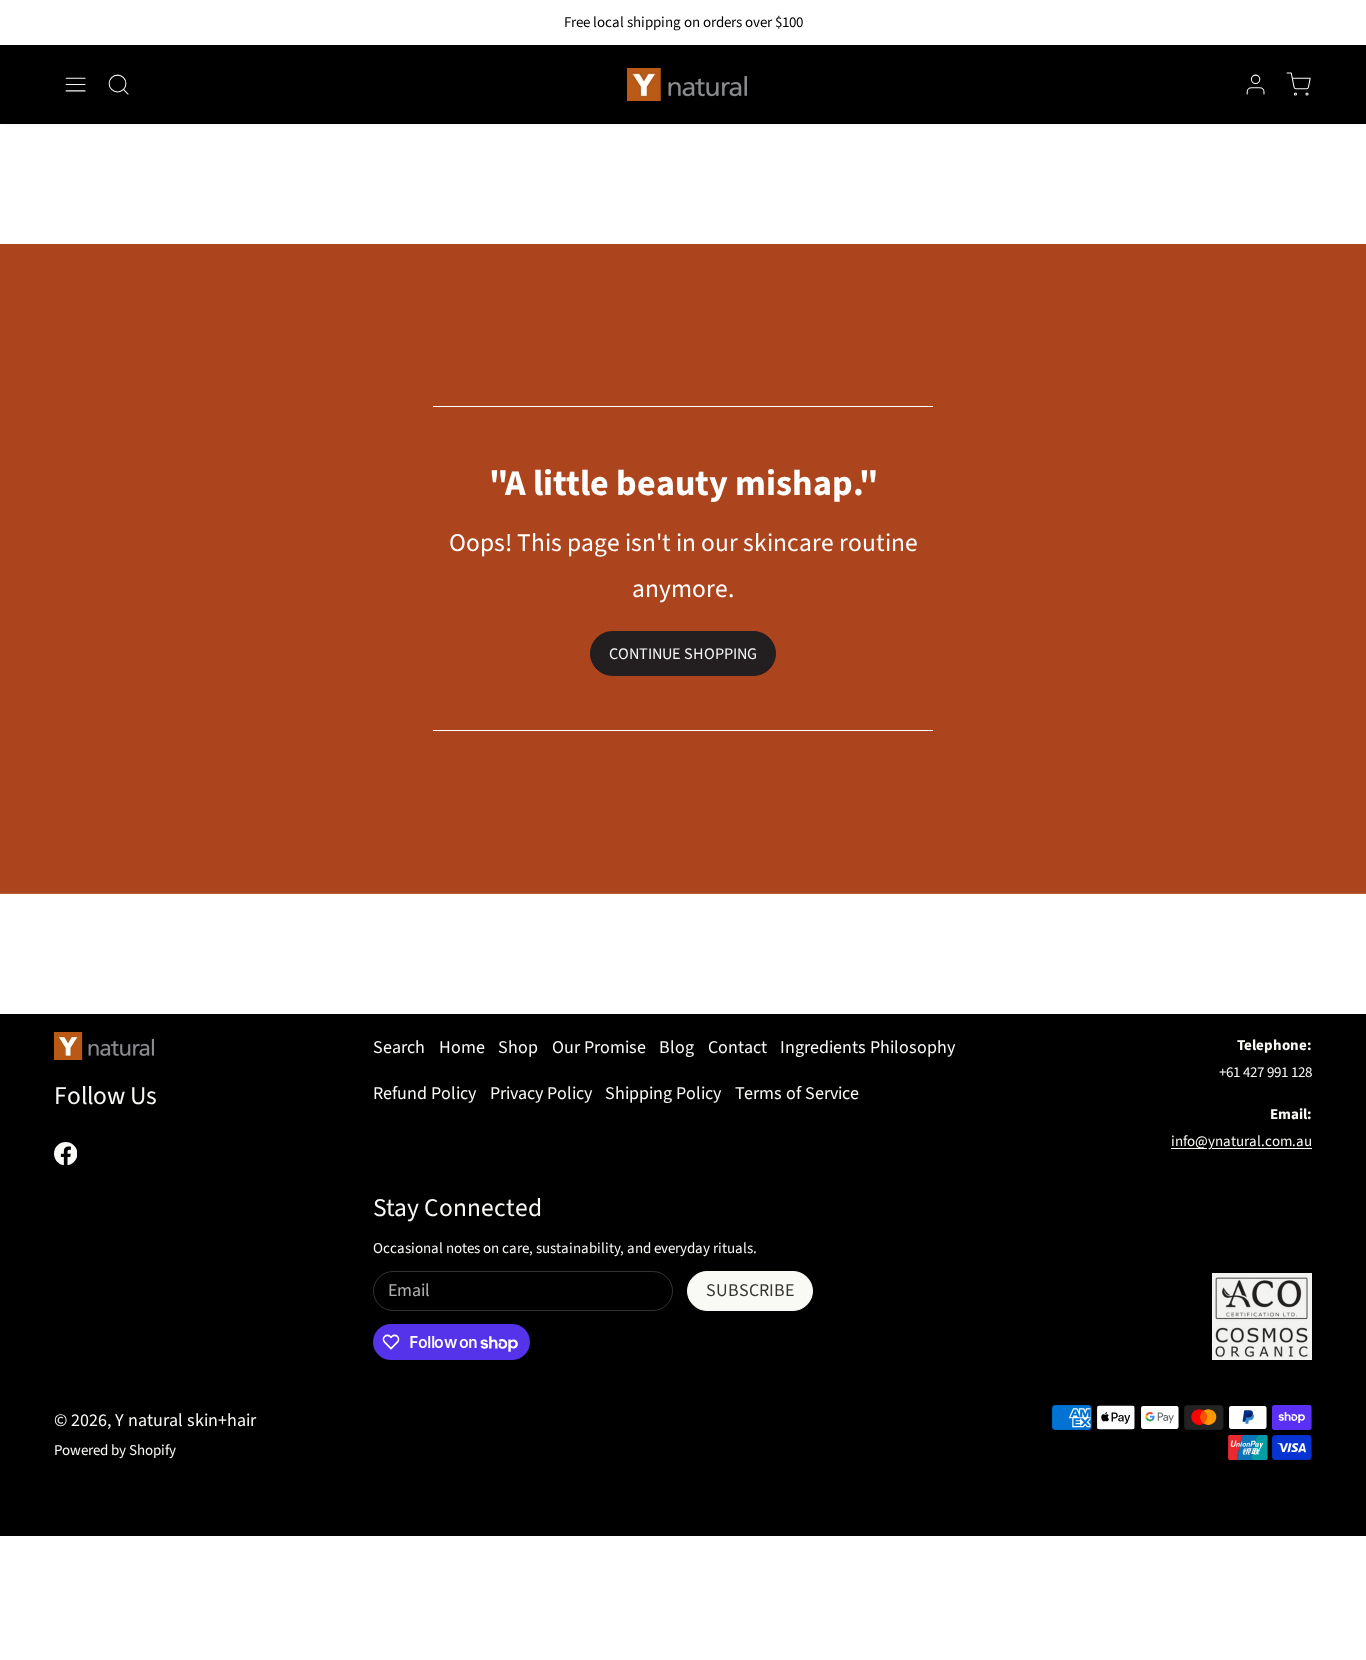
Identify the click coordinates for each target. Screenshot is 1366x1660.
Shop (518, 1047)
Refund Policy (424, 1093)
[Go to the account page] (1255, 84)
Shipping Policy (663, 1093)
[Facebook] (65, 1153)
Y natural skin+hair (185, 1420)
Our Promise (599, 1047)
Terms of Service (797, 1093)
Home (462, 1047)
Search (399, 1047)
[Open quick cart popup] (1298, 84)
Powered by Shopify (115, 1450)
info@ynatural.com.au (1241, 1141)
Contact (737, 1047)
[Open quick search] (118, 84)
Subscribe (750, 1290)
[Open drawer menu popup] (75, 84)
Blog (676, 1047)
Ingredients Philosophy (867, 1047)
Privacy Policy (541, 1093)
